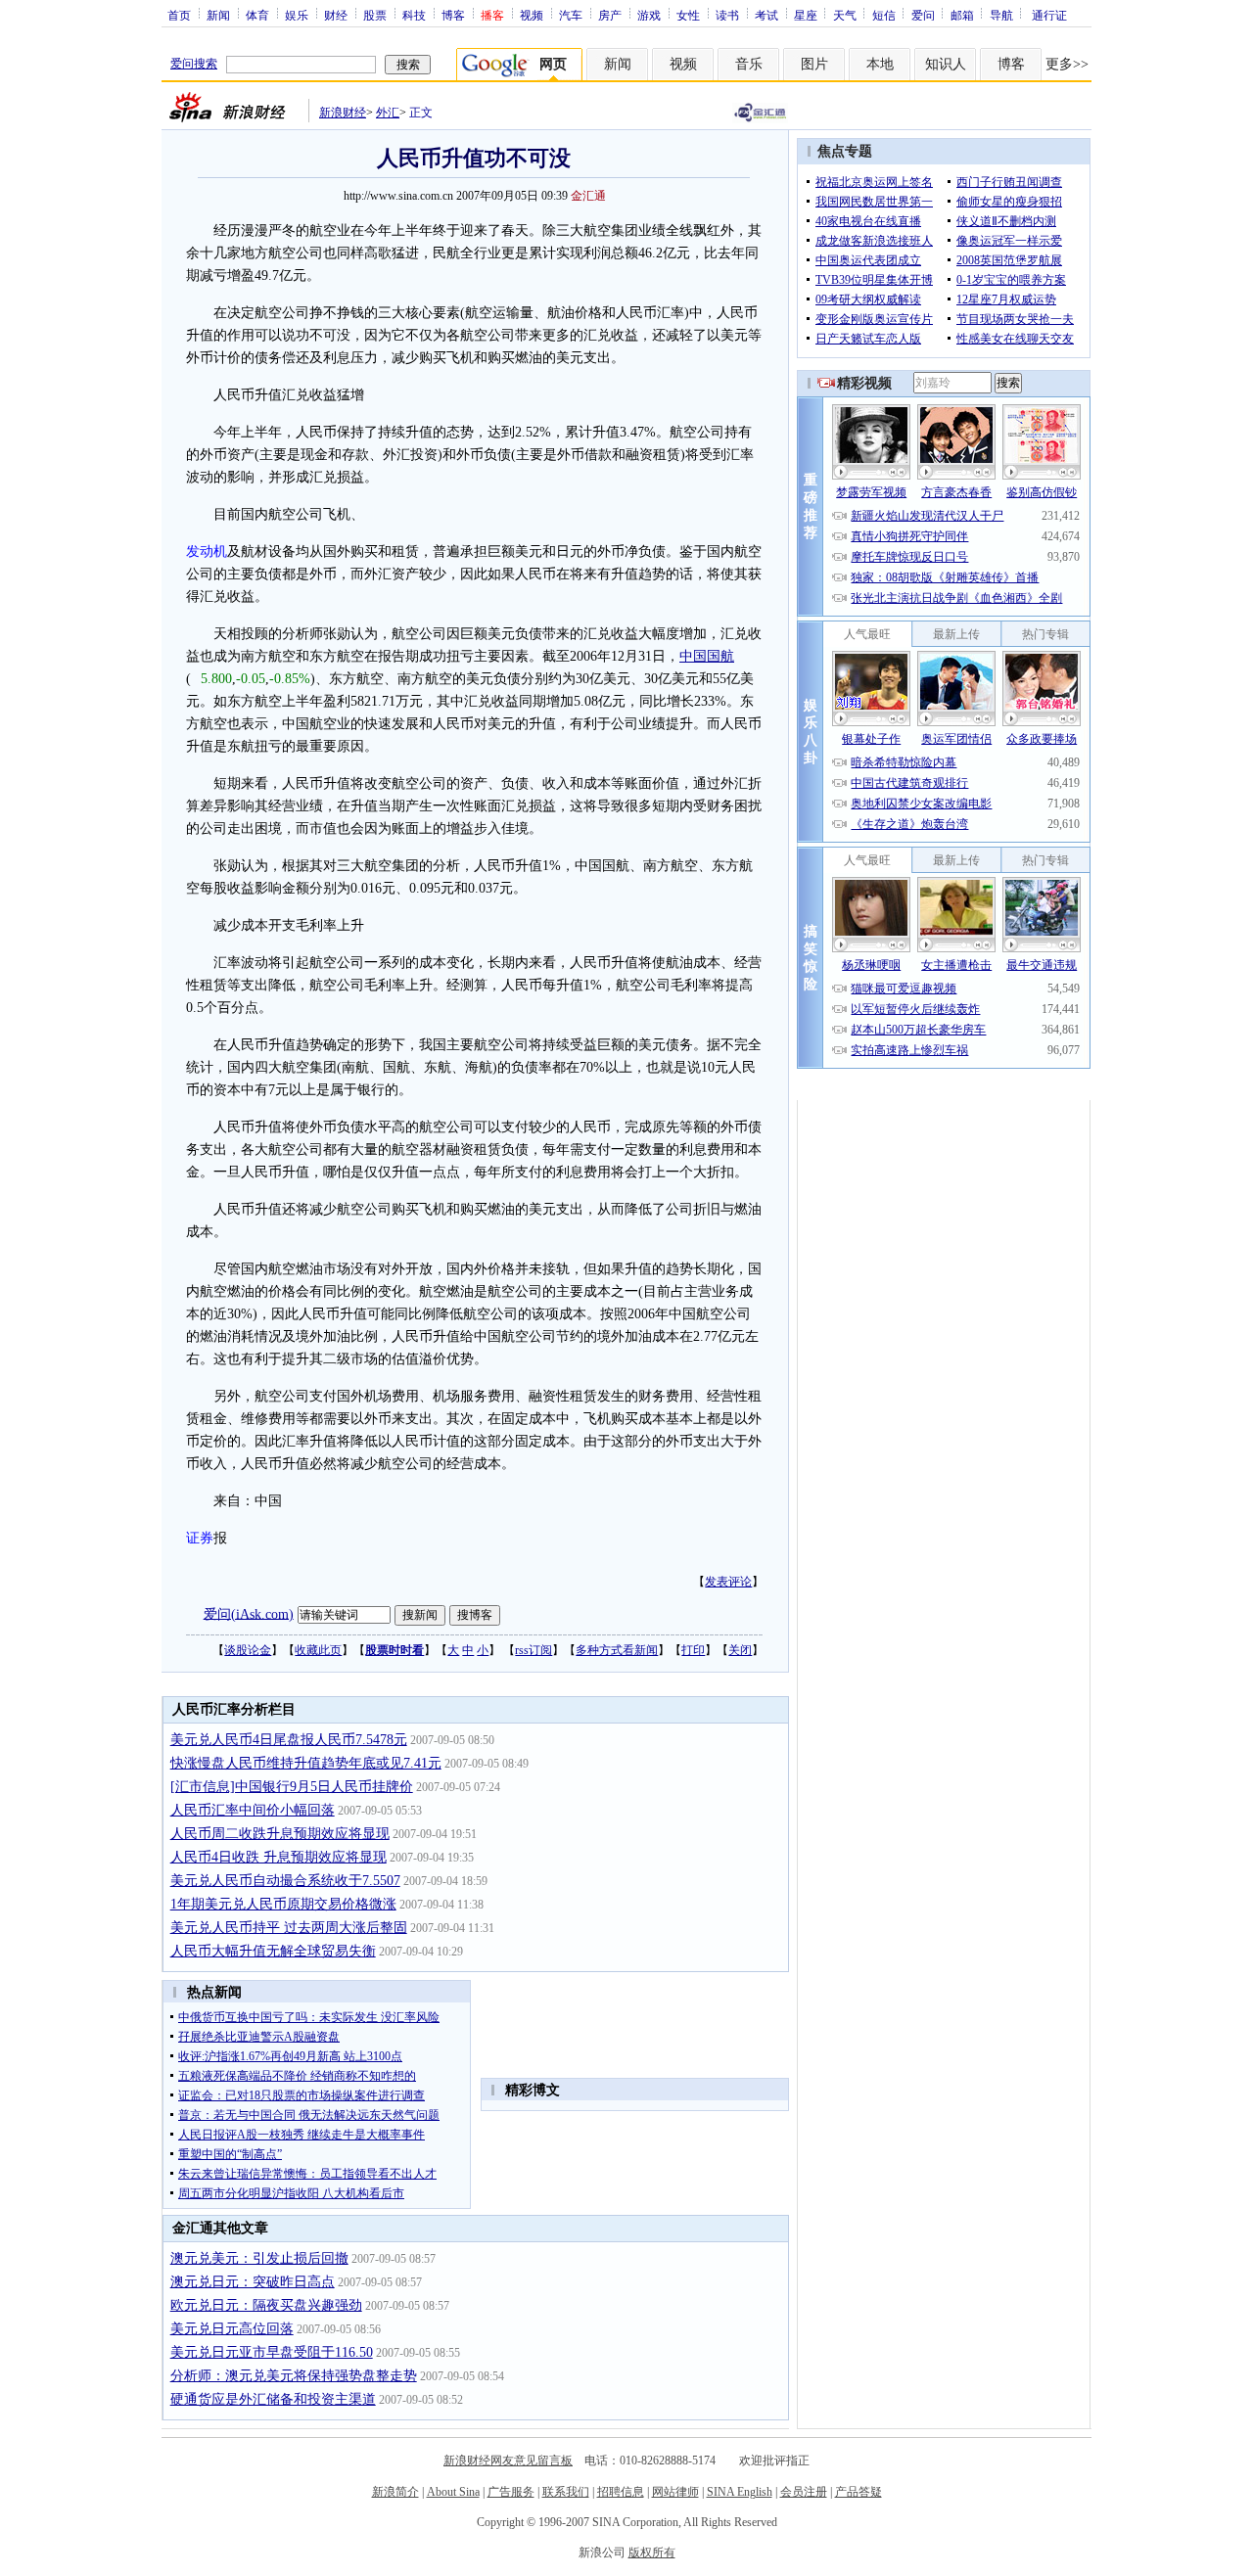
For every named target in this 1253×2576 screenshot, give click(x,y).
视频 (532, 15)
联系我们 (566, 2492)
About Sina (453, 2492)
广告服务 (511, 2492)
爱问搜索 (194, 64)
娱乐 (297, 15)
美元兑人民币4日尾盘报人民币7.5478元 (289, 1740)
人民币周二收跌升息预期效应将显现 (280, 1834)
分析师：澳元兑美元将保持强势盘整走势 (294, 2376)
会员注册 (804, 2492)
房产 (610, 15)
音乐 (749, 64)
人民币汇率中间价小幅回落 (253, 1810)
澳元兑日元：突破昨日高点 (253, 2282)
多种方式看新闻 (617, 1650)
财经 (336, 15)
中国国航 (707, 656)
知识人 (946, 64)
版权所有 (652, 2553)
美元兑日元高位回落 (232, 2329)
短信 (884, 15)
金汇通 (588, 196)
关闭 (740, 1650)
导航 (1001, 15)
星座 (806, 15)
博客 (453, 15)
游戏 (649, 15)
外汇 (388, 113)
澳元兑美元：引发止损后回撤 (259, 2258)
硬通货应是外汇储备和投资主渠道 (273, 2399)
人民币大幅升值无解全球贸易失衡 (273, 1951)
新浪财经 (343, 113)
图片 (814, 64)
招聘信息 (621, 2492)
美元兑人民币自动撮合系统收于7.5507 (285, 1881)
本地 (880, 64)
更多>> (1067, 64)
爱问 (923, 15)
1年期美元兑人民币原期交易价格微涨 (283, 1904)
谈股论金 (248, 1650)
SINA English (740, 2492)
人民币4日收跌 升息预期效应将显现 (278, 1857)
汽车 (571, 15)
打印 (693, 1650)
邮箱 (962, 15)
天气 (845, 15)
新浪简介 (395, 2492)
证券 (200, 1538)
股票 (375, 15)
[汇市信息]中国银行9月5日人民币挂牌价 (292, 1787)
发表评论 (728, 1582)
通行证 (1049, 15)
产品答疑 (859, 2492)
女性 (688, 15)
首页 (179, 15)
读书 (727, 15)
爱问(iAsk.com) (249, 1613)
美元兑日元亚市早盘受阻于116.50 (272, 2352)
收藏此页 (318, 1650)
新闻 (218, 15)
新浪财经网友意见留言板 (508, 2461)
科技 (414, 15)
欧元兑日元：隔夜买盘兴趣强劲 (266, 2305)
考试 (766, 15)
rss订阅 (534, 1650)
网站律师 (675, 2492)
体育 (257, 15)
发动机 (207, 552)
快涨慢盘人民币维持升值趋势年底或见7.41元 (306, 1763)
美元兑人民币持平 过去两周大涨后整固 (289, 1928)
